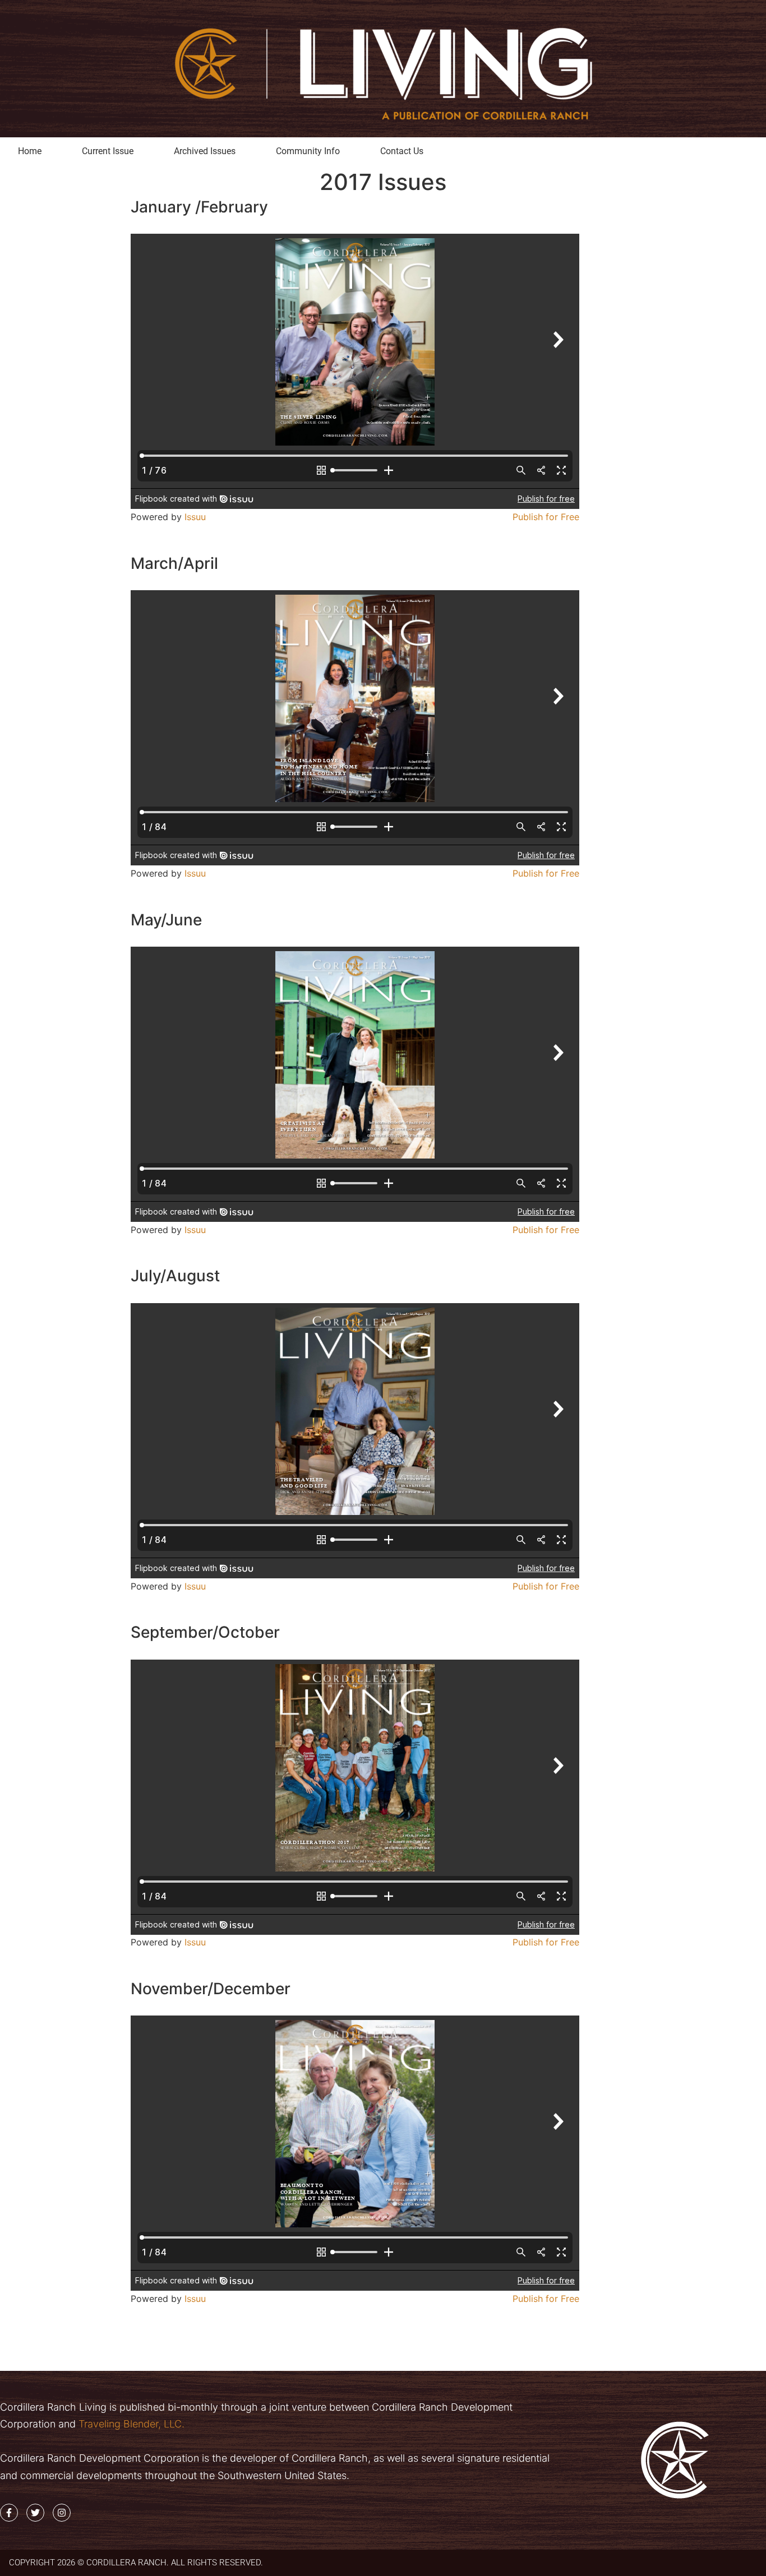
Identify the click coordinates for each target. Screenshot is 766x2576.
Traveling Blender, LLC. (130, 2424)
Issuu (195, 517)
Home (30, 151)
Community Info (308, 151)
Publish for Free (546, 517)
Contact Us (402, 151)
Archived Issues (205, 151)
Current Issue (108, 151)
